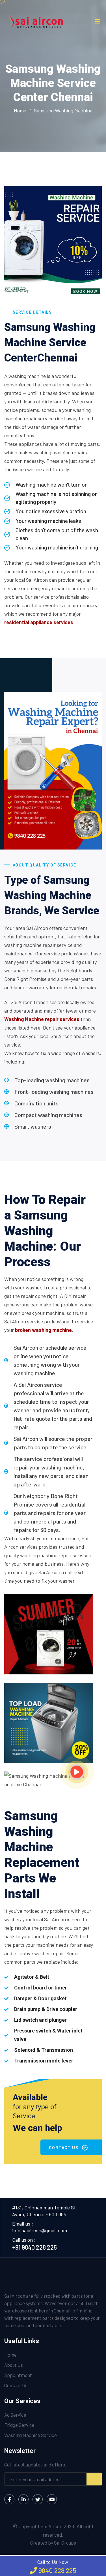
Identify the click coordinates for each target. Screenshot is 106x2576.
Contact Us (16, 2385)
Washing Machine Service (31, 2435)
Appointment (18, 2375)
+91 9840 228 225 (34, 2247)
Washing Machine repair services (42, 1019)
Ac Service (15, 2415)
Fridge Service (19, 2425)
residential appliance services (39, 622)
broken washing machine (43, 1330)
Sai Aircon (52, 2526)
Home (20, 110)
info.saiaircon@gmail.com (40, 2230)
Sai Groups (65, 2543)
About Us (14, 2365)
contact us (64, 2148)
